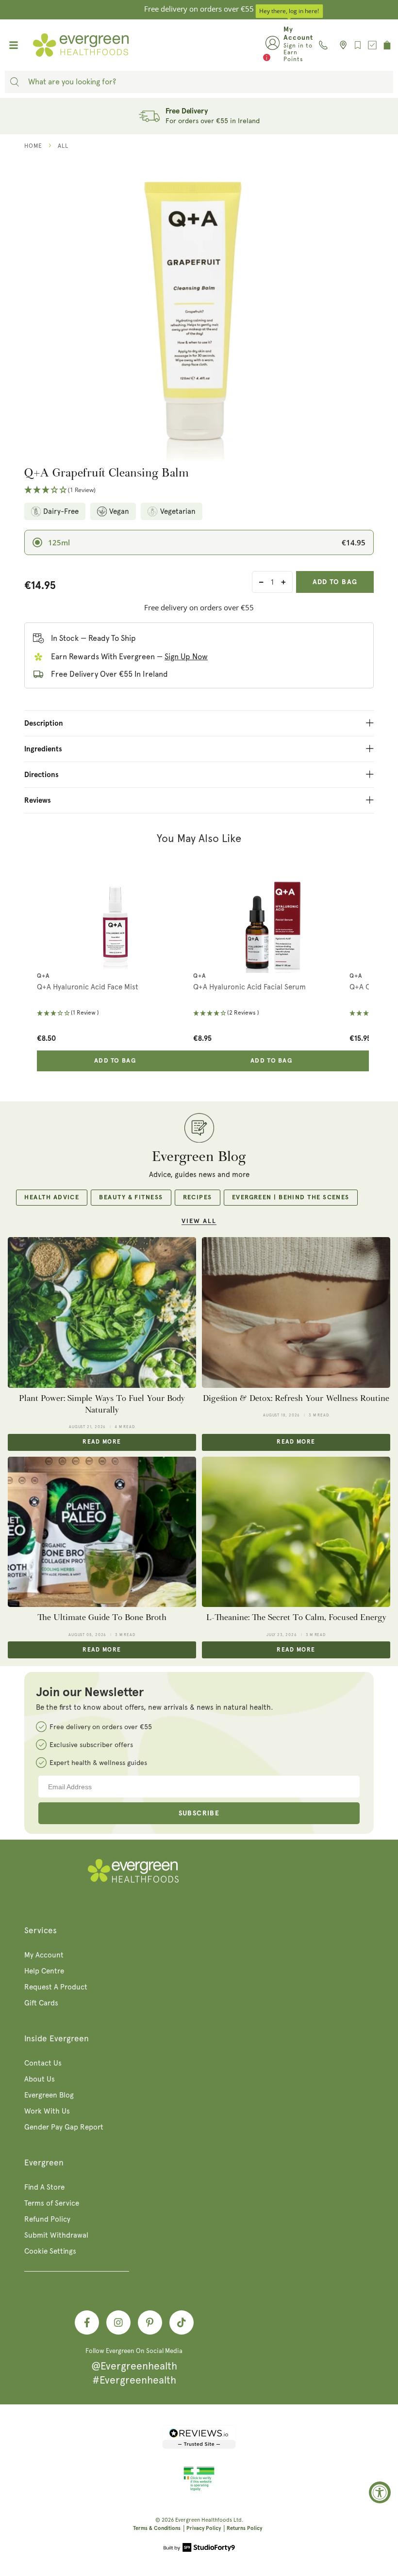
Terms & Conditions (157, 2528)
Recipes (198, 1198)
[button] (199, 490)
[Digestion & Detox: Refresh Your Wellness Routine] (296, 1312)
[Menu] (14, 45)
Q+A (43, 976)
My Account (44, 1955)
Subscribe (199, 1813)
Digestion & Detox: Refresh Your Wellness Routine (296, 1398)
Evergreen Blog (49, 2095)
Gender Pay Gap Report (64, 2127)
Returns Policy (244, 2528)
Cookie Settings (50, 2251)
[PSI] (199, 2489)
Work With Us (47, 2111)
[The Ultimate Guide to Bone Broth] (102, 1532)
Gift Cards (41, 2003)
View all (199, 1221)
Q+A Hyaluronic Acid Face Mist (88, 987)
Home (33, 146)
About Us (40, 2079)
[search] (15, 82)
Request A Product (56, 1987)
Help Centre (44, 1971)
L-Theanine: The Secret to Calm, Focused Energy (296, 1617)
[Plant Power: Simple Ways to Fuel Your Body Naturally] (102, 1312)
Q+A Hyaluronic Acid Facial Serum (249, 987)
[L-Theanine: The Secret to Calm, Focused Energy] (296, 1532)
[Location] (340, 45)
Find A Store (44, 2187)
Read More (102, 1442)
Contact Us (43, 2063)
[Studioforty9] (199, 2548)
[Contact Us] (323, 45)
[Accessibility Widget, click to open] (380, 2492)
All (63, 146)
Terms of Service (52, 2203)
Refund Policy (47, 2219)
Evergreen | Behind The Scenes (291, 1198)
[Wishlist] (358, 45)
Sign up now (186, 657)
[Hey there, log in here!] (273, 45)
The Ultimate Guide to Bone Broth (102, 1617)
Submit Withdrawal (56, 2235)
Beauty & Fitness (131, 1198)
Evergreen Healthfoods (204, 2520)
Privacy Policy (204, 2528)
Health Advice (52, 1198)
